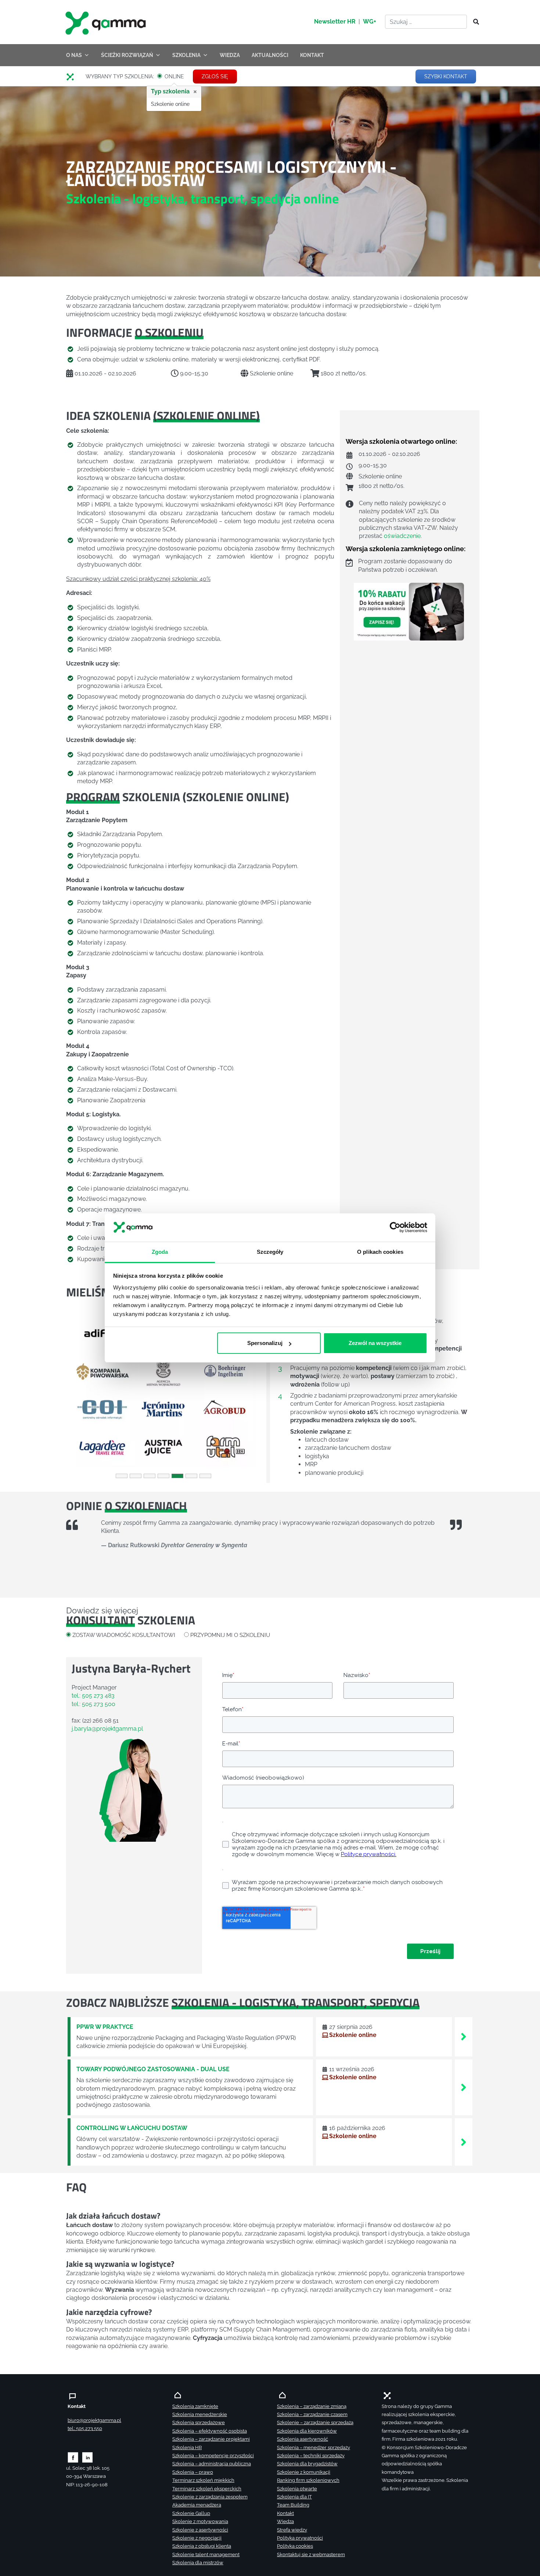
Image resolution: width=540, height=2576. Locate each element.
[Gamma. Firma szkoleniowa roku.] (107, 22)
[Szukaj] (474, 22)
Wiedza (285, 2521)
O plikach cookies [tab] (380, 1252)
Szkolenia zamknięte (195, 2406)
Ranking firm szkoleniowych (308, 2480)
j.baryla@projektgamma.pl (107, 1729)
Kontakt (285, 2513)
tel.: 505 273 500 (93, 1704)
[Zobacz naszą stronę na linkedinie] (88, 2457)
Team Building (293, 2505)
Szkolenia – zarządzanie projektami (211, 2439)
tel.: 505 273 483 (93, 1696)
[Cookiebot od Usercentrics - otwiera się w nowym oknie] (395, 1228)
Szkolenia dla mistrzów (198, 2563)
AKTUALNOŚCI (270, 55)
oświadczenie (402, 536)
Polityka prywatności (300, 2538)
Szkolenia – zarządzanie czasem (312, 2414)
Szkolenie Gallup (191, 2513)
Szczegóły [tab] (270, 1252)
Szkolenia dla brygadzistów (307, 2464)
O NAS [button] (74, 55)
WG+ (370, 22)
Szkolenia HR (187, 2447)
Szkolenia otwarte (297, 2489)
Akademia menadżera (197, 2505)
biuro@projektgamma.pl (94, 2420)
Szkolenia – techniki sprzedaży (311, 2456)
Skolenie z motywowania (200, 2521)
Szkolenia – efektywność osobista (210, 2431)
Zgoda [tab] (160, 1252)
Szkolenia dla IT (294, 2497)
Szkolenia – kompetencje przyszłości (213, 2456)
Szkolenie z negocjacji (197, 2538)
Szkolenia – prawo (193, 2472)
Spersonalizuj (265, 1343)
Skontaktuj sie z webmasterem (311, 2554)
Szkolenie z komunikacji (304, 2472)
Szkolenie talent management (206, 2554)
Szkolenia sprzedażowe (199, 2422)
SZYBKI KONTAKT (446, 76)
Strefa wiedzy (292, 2530)
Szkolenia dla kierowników (307, 2431)
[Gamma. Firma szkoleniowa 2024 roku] (73, 77)
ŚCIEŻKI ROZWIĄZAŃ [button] (127, 55)
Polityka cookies (295, 2546)
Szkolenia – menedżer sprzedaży (314, 2447)
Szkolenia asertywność (303, 2439)
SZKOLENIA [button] (186, 55)
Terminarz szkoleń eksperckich (207, 2489)
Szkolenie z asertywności (200, 2530)
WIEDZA (230, 55)
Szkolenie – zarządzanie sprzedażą (315, 2422)
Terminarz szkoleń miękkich (203, 2480)
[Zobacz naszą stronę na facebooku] (73, 2457)
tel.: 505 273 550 (85, 2428)
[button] (81, 1391)
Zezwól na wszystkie (375, 1343)
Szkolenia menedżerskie (200, 2414)
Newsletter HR (335, 22)
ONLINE (174, 77)
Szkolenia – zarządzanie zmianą (312, 2406)
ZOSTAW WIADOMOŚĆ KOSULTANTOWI (124, 1635)
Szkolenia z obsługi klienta (202, 2546)
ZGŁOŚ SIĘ (215, 76)
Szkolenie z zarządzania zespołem (210, 2497)
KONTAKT (312, 55)
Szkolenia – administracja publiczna (212, 2464)
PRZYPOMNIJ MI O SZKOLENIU (230, 1635)
